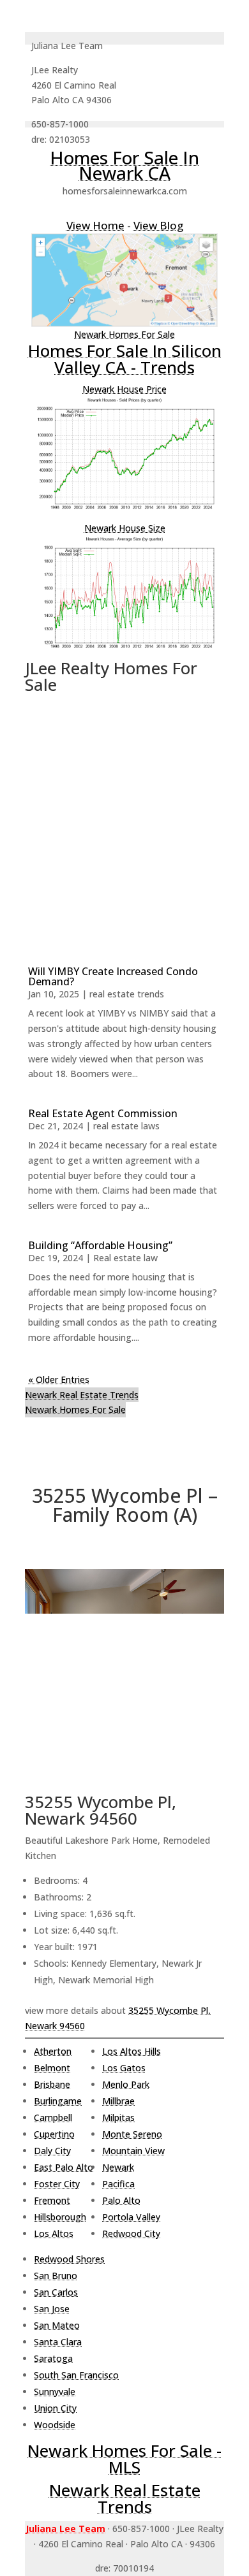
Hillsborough (60, 2217)
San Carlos (56, 2292)
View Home (95, 225)
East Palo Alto (64, 2167)
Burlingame (58, 2101)
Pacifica (118, 2184)
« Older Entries (59, 1379)
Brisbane (52, 2084)
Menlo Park (126, 2084)
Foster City (57, 2184)
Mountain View (133, 2151)
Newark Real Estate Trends (82, 1395)
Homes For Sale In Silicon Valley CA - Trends (125, 359)
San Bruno (56, 2276)
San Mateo (57, 2325)
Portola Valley (131, 2217)
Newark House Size (125, 528)
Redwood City (131, 2233)
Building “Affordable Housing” (100, 1245)
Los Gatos (124, 2068)
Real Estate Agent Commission (103, 1113)
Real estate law (125, 1258)
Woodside (55, 2425)
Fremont (52, 2200)
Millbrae (118, 2101)
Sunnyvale (55, 2391)
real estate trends (127, 994)
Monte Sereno (132, 2134)
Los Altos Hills (132, 2051)
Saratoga (53, 2358)
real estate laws (126, 1126)
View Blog (158, 225)
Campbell (53, 2117)
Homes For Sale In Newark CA (124, 165)
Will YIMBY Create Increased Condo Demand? (113, 976)
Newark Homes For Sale (124, 334)
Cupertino (54, 2134)
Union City (55, 2408)
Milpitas (118, 2117)
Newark (118, 2167)
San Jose (52, 2309)
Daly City (52, 2151)
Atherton (53, 2051)
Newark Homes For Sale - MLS (124, 2459)
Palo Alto (121, 2200)
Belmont (52, 2068)
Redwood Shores (69, 2259)
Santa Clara (58, 2342)
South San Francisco (76, 2375)
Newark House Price (124, 389)
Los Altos (54, 2233)
